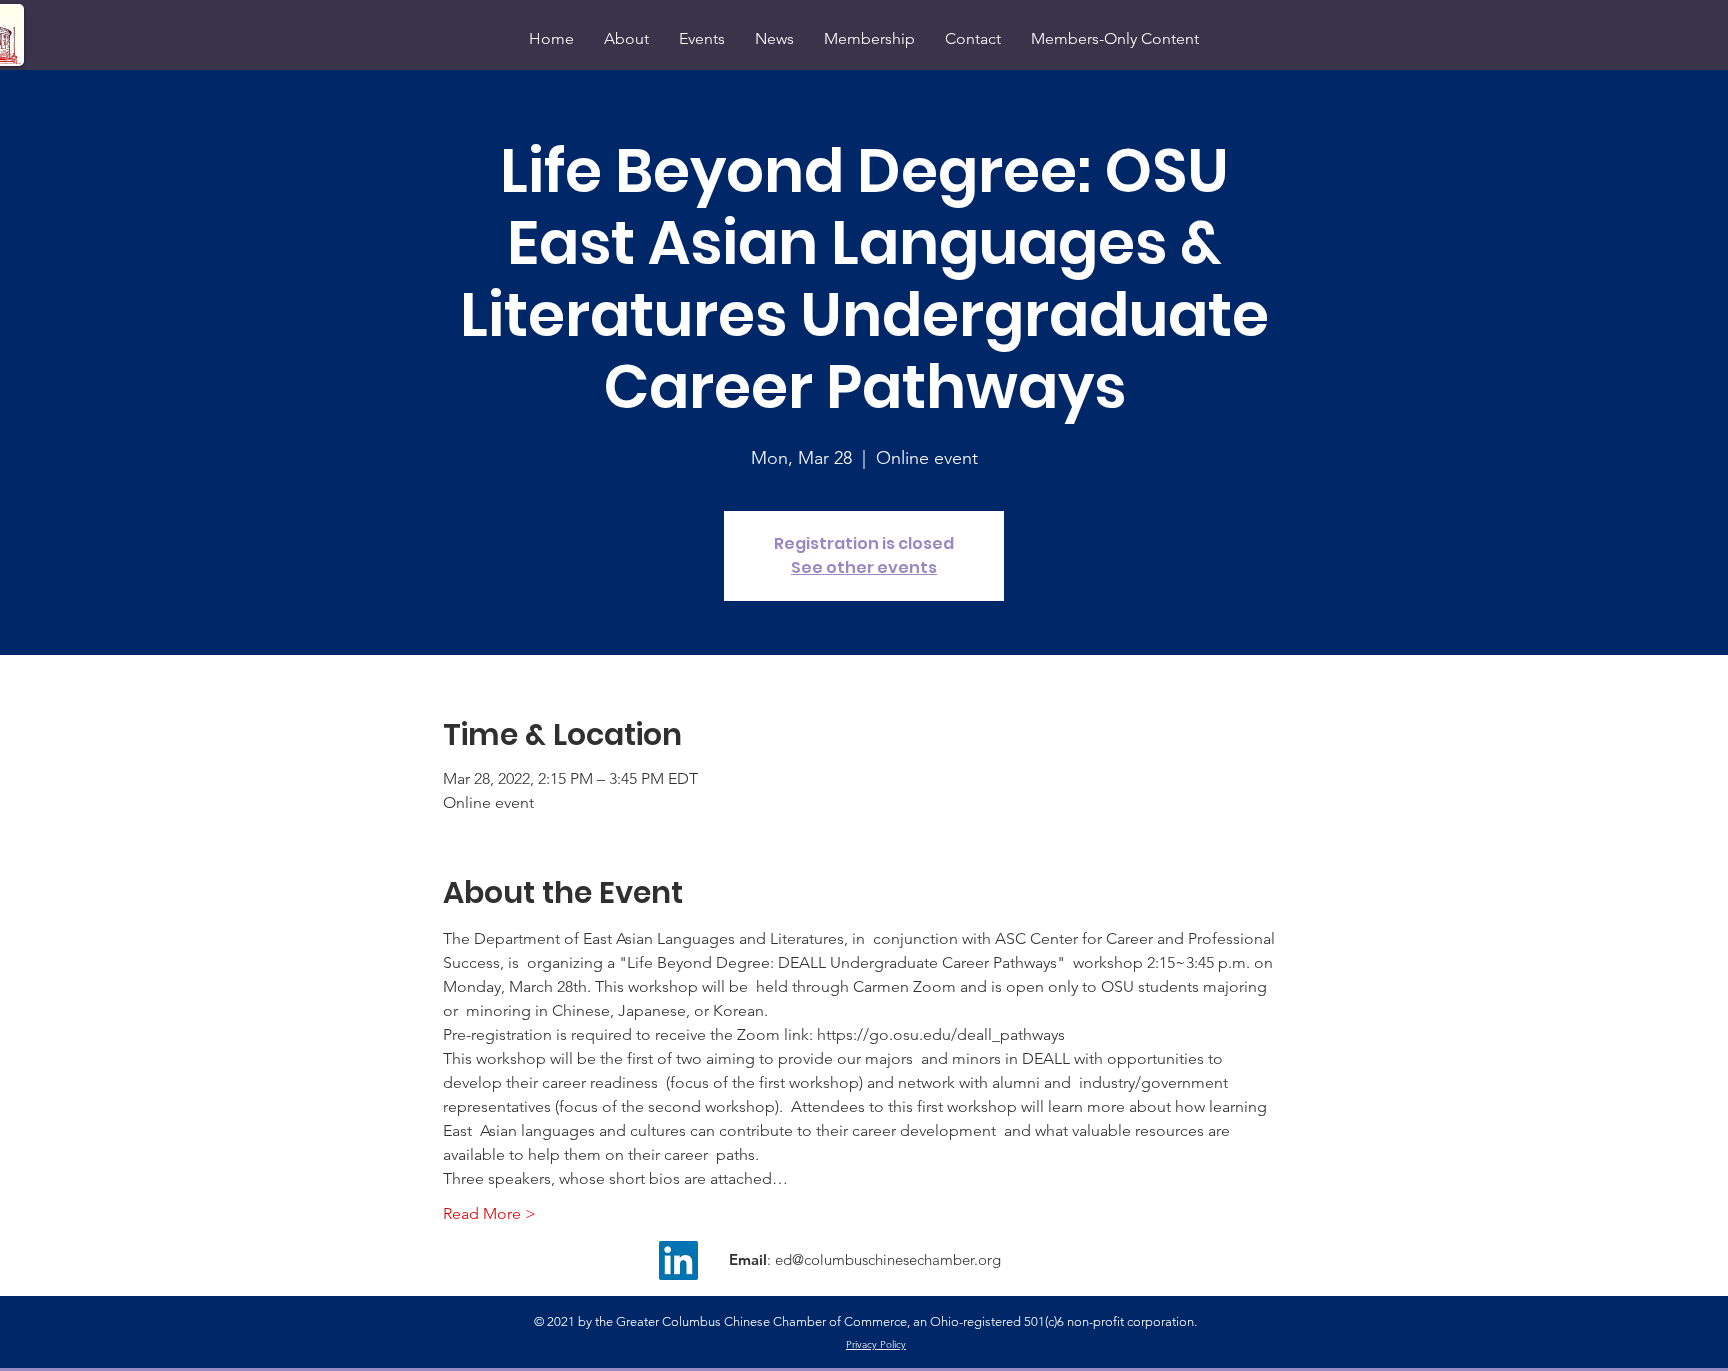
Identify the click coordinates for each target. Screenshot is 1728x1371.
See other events (864, 567)
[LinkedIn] (678, 1260)
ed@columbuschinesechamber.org (888, 1259)
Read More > (489, 1213)
